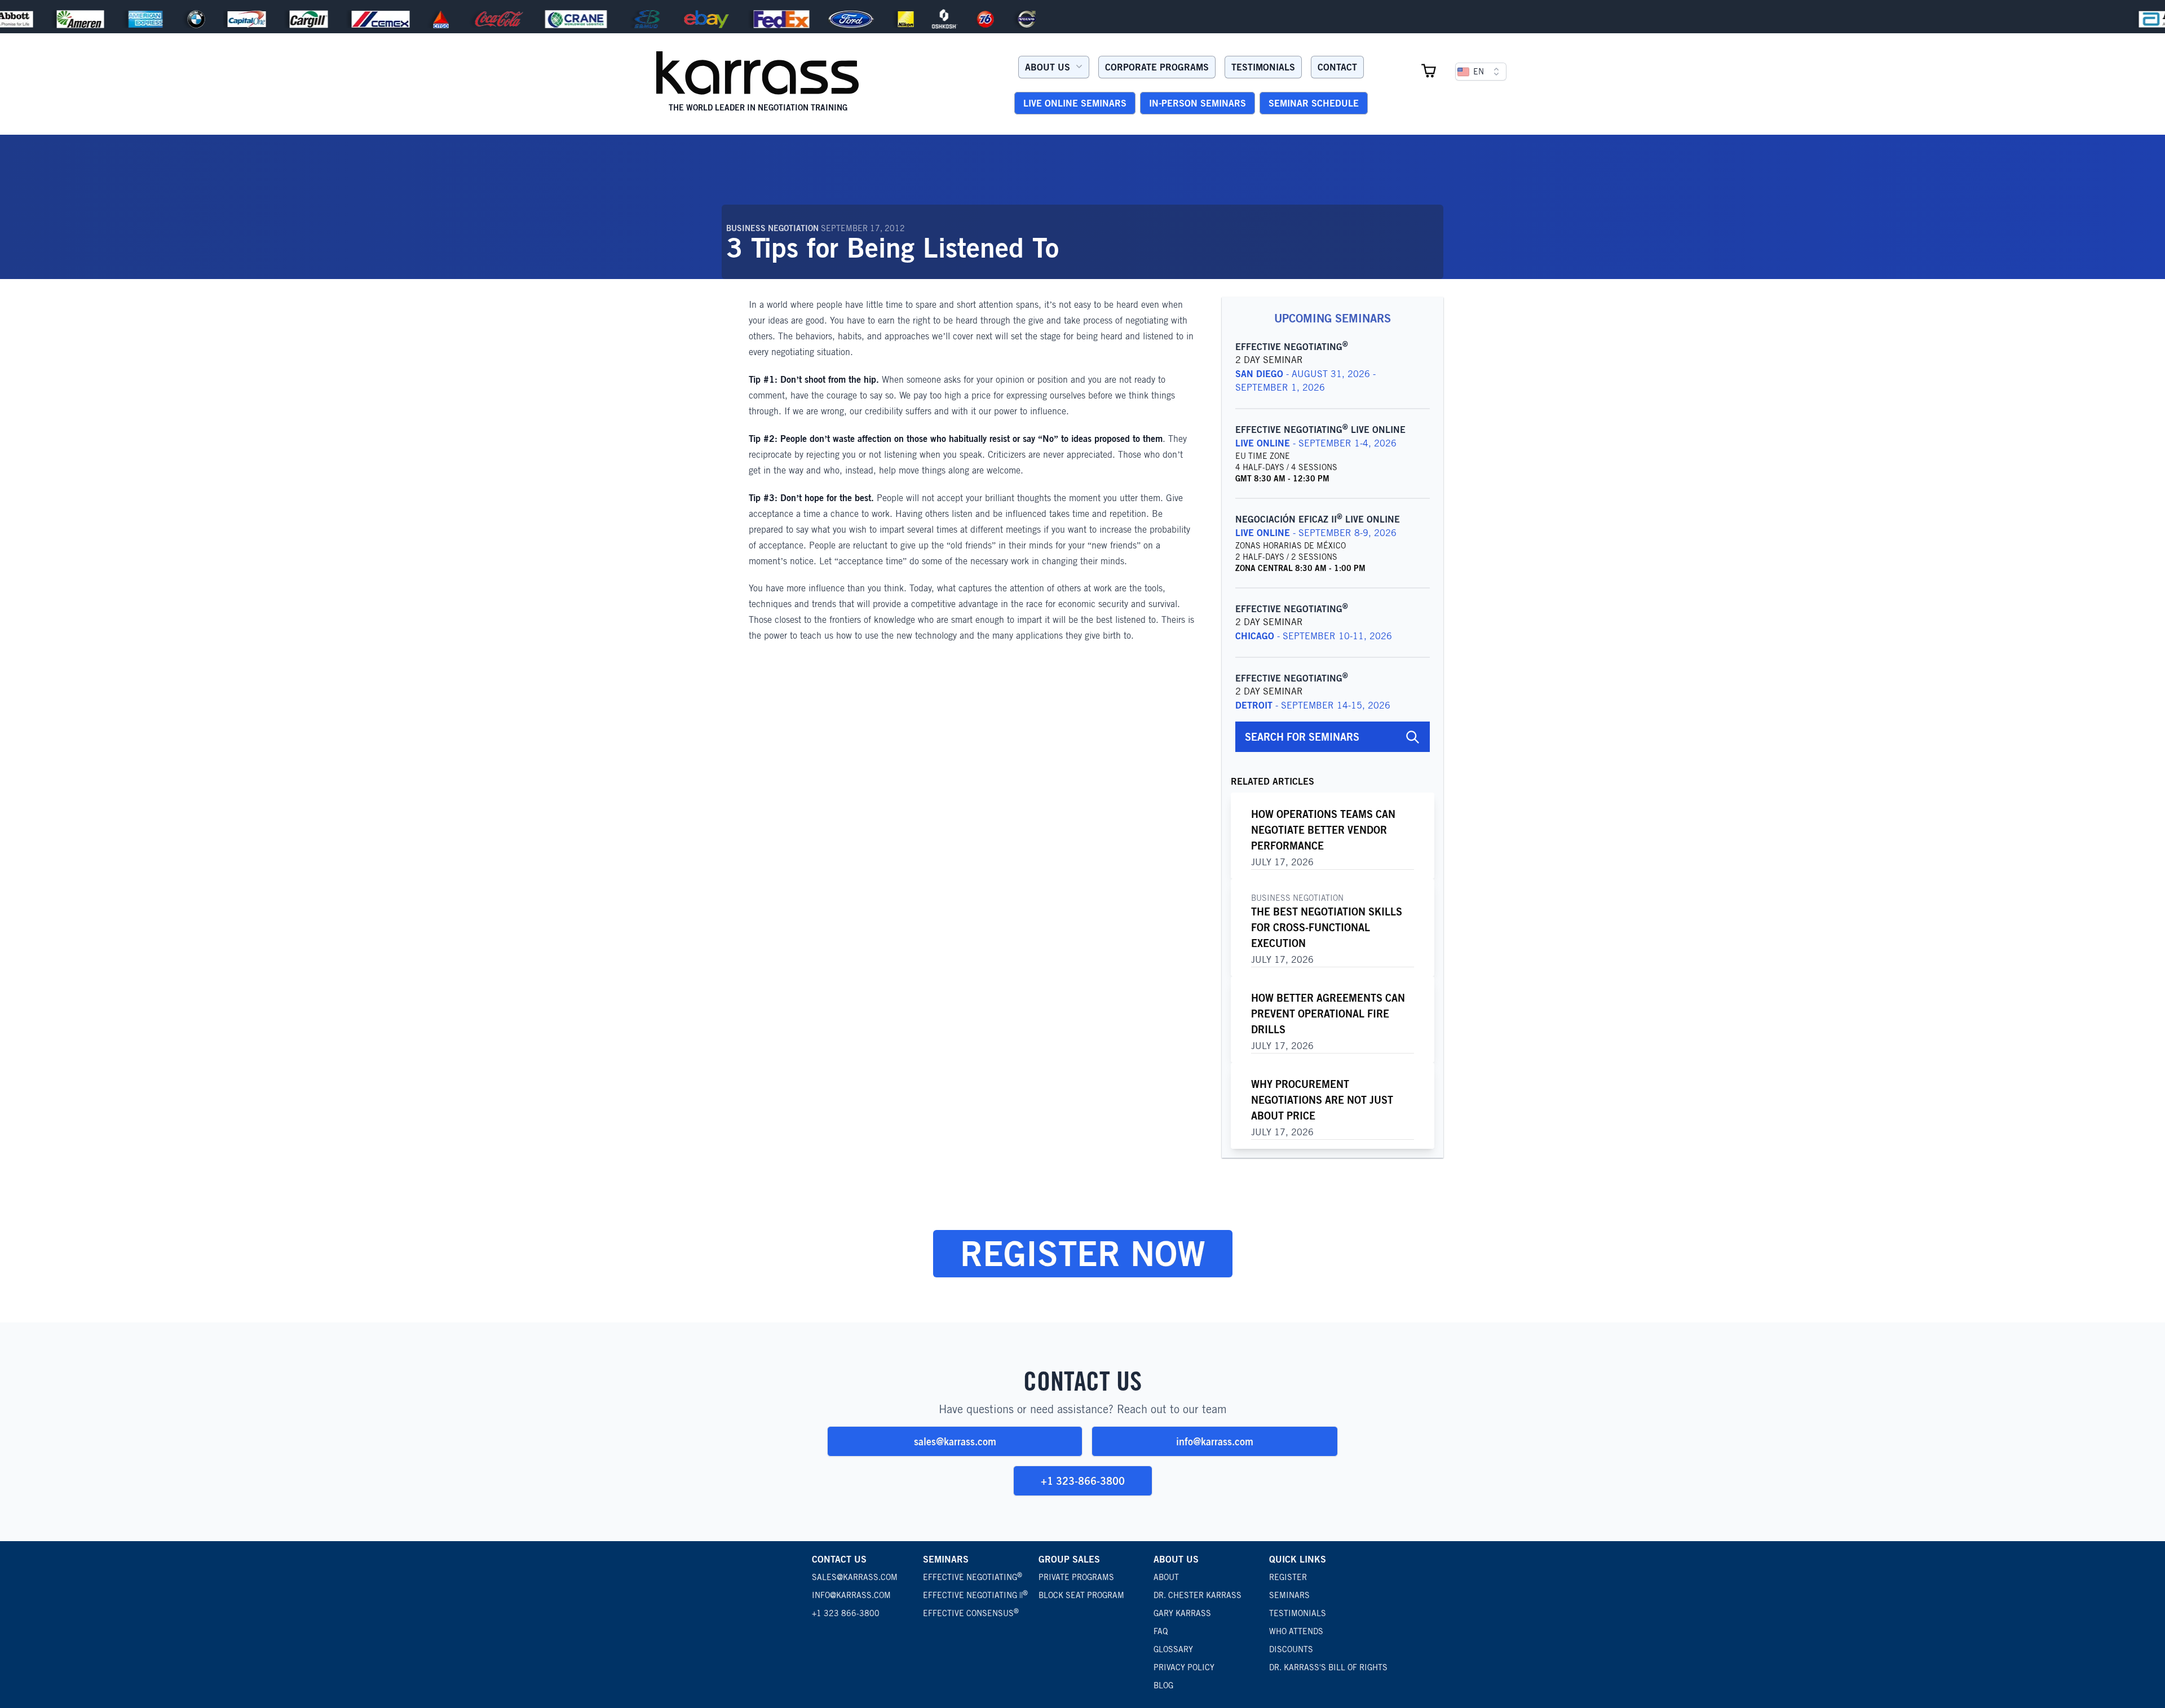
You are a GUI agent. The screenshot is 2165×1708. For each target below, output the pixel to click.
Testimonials (1263, 67)
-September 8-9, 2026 (1316, 533)
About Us (1048, 67)
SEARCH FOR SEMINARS (1302, 737)
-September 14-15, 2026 (1313, 705)
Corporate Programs (1157, 67)
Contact (1337, 67)
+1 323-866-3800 (1083, 1481)
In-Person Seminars (1198, 103)
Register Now (1083, 1253)
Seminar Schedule (1314, 103)
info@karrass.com (1215, 1441)
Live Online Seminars (1075, 103)
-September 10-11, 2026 (1314, 636)
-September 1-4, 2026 (1316, 443)
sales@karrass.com (955, 1441)
